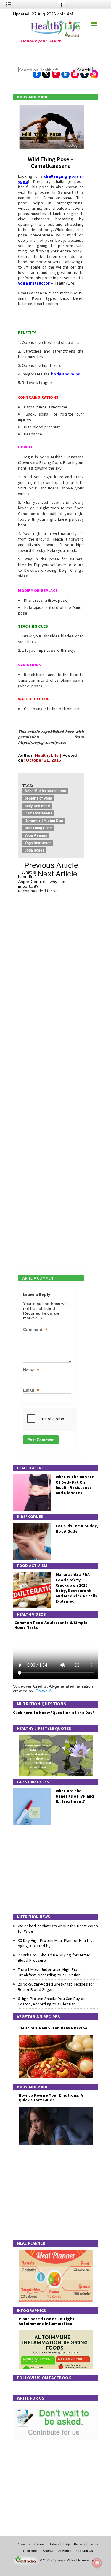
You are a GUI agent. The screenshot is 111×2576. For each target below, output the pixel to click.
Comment (35, 1330)
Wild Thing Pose (38, 828)
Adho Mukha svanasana (45, 791)
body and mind (37, 806)
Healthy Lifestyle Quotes (44, 1728)
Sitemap (49, 2551)
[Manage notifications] (97, 2563)
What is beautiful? (28, 874)
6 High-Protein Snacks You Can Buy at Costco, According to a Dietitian (51, 2001)
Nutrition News (34, 1917)
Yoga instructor (38, 843)
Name (31, 1370)
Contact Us (85, 2551)
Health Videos (32, 1614)
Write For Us (31, 2398)
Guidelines (31, 2551)
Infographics (32, 2310)
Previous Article (51, 865)
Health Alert (31, 1468)
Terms (94, 2544)
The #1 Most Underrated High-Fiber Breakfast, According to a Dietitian (50, 1972)
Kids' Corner (30, 1517)
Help (67, 2544)
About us (24, 2544)
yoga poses (35, 850)
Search (84, 70)
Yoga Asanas (36, 835)
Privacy (80, 2544)
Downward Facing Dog (44, 821)
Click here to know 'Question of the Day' (53, 1713)
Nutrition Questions (42, 1704)
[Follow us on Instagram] (94, 72)
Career (40, 2544)
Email (31, 1390)
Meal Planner (31, 2243)
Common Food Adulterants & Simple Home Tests (51, 1625)
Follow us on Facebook (44, 2378)
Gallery (54, 2544)
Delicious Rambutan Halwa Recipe (53, 2028)
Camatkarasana (38, 813)
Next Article (58, 874)
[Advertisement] (50, 55)
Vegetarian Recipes (39, 2017)
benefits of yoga (38, 798)
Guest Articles (33, 1782)
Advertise (65, 2551)
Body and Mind (32, 97)
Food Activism (32, 1566)
